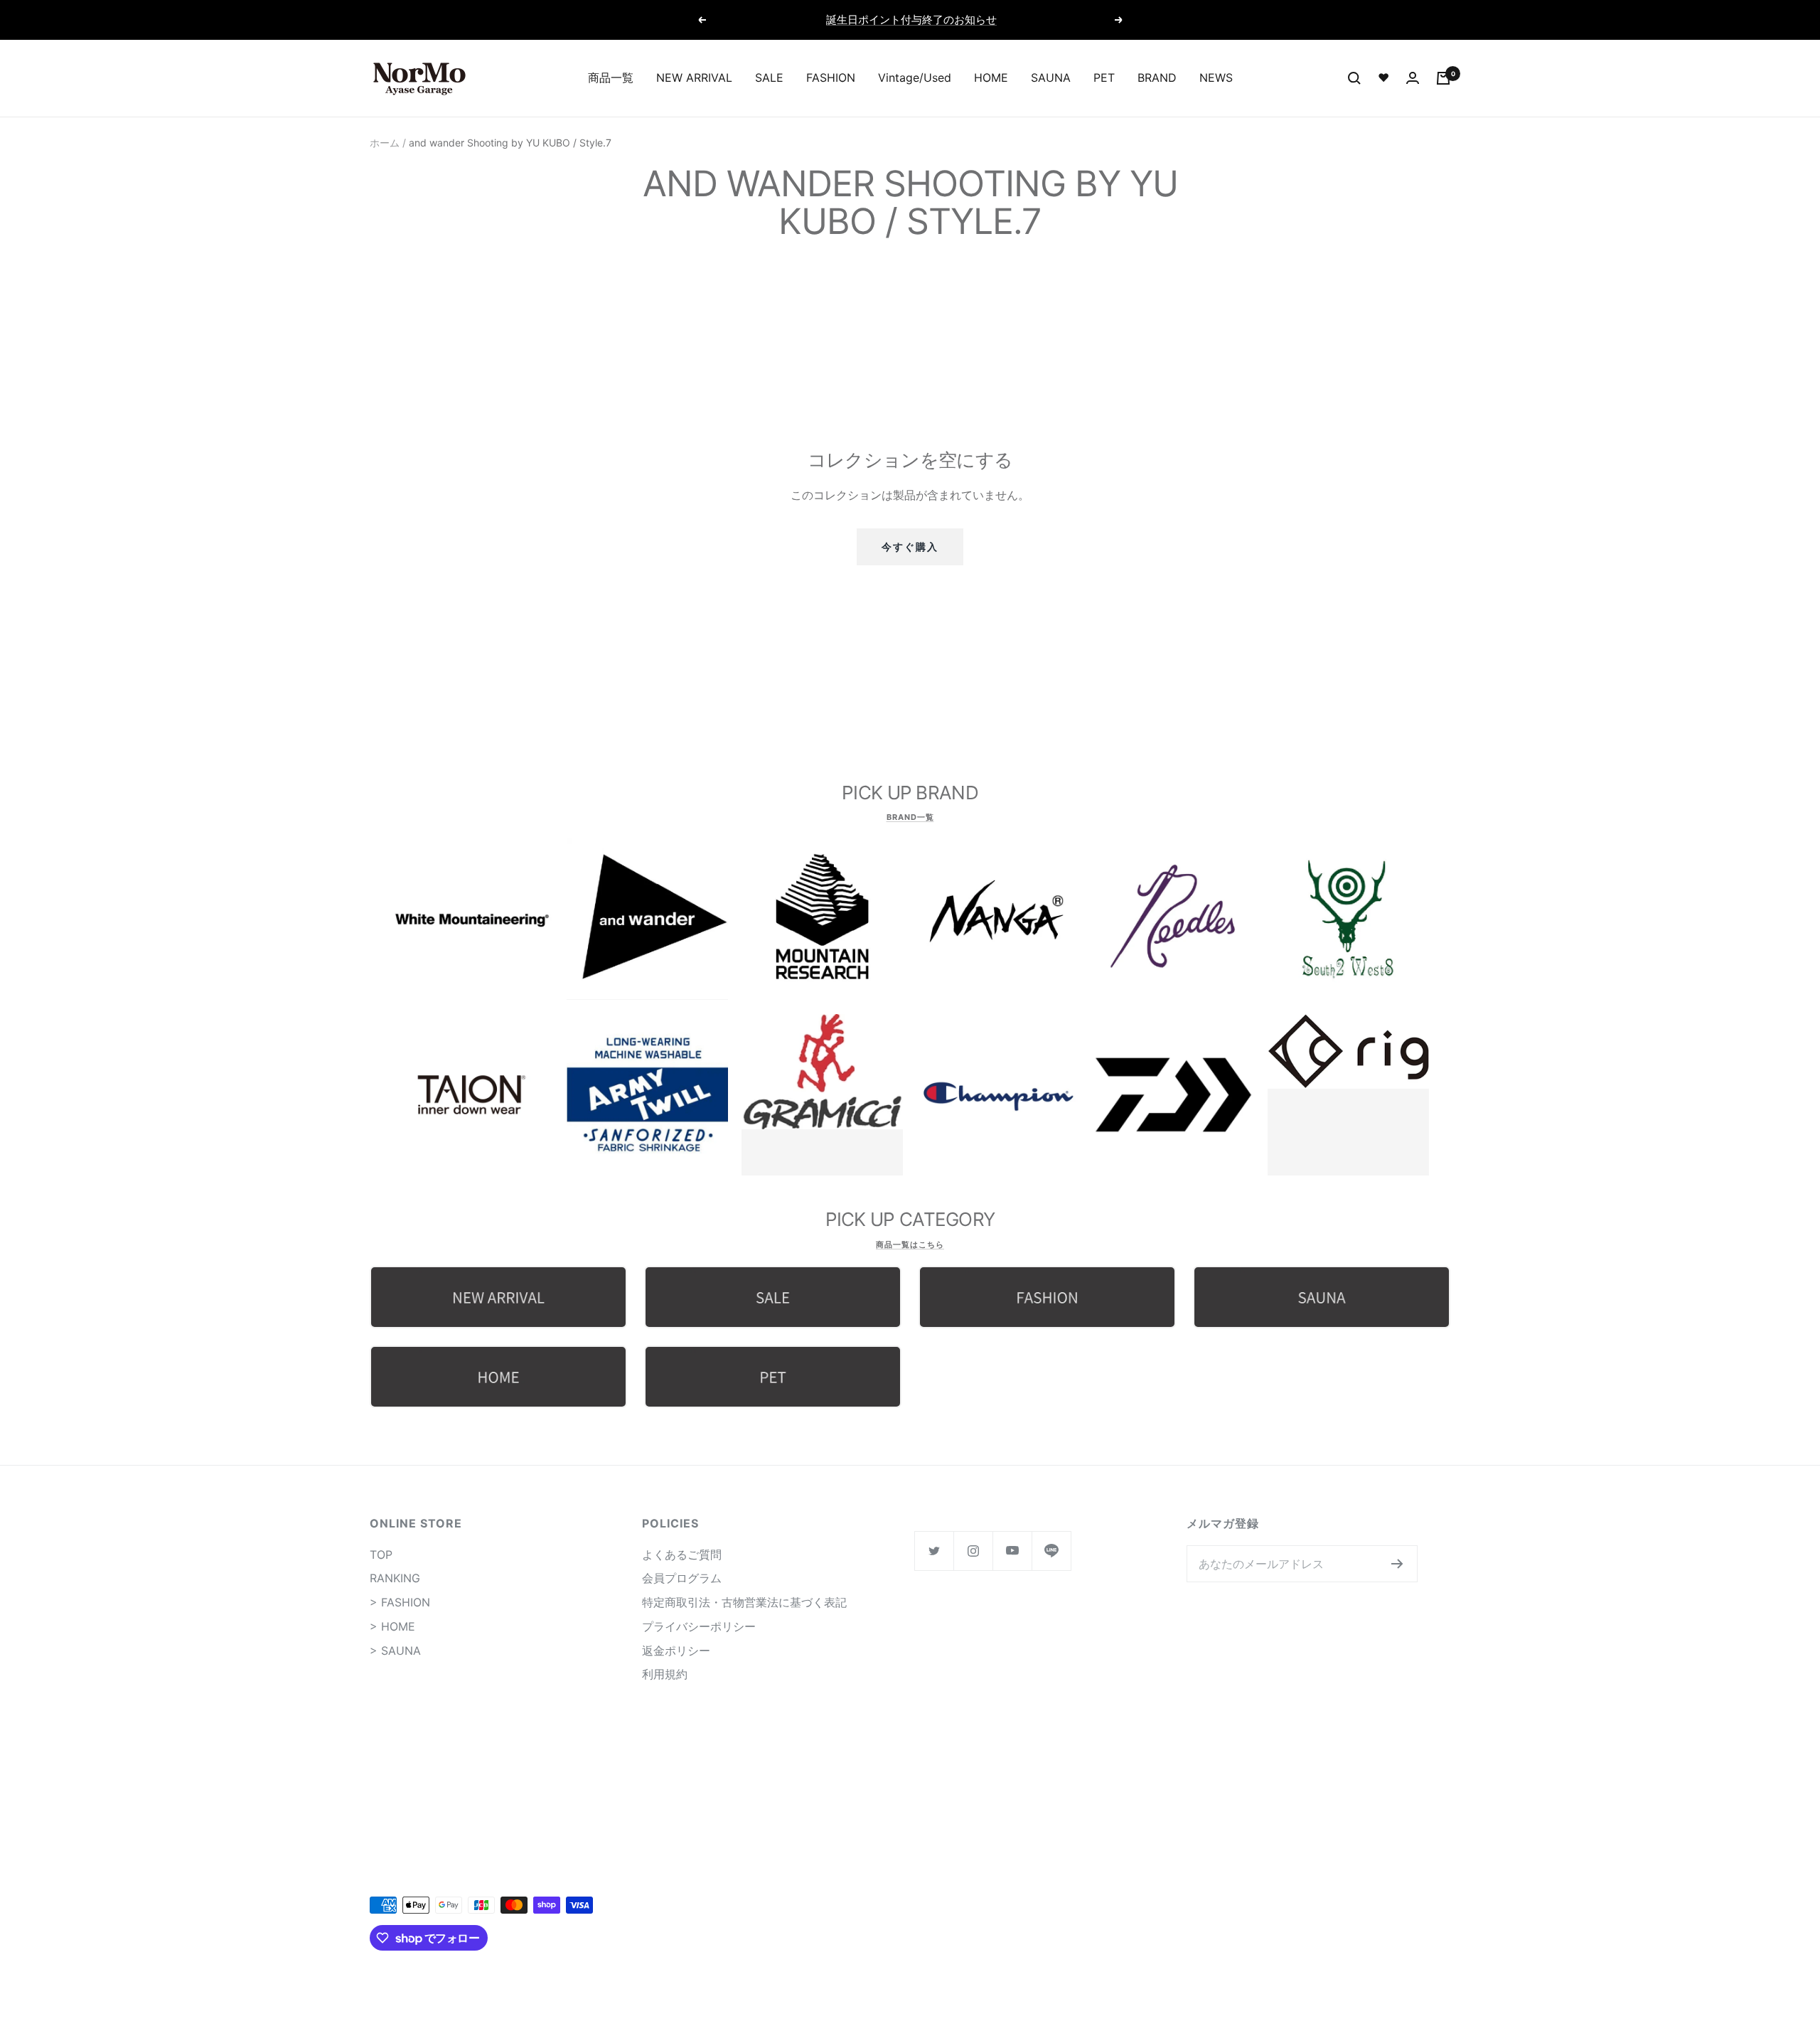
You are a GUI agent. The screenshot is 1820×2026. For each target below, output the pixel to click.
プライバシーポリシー (699, 1626)
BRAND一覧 (910, 817)
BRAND (1157, 78)
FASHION (831, 78)
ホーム (385, 143)
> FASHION (400, 1602)
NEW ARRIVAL (694, 78)
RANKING (395, 1578)
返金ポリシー (676, 1651)
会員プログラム (682, 1578)
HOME (991, 78)
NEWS (1216, 78)
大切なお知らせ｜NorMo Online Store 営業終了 (912, 20)
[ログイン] (1413, 78)
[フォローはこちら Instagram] (973, 1551)
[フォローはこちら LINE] (1051, 1551)
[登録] (1397, 1564)
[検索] (1354, 78)
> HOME (392, 1626)
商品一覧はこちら (910, 1244)
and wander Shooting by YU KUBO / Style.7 (510, 143)
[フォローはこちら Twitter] (934, 1551)
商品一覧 (611, 78)
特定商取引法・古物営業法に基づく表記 (744, 1602)
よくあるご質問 (682, 1555)
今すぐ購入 (910, 547)
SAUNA (1051, 78)
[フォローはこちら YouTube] (1012, 1551)
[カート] (1443, 78)
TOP (381, 1555)
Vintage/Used (915, 78)
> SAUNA (395, 1651)
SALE (769, 78)
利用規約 (665, 1674)
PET (1104, 78)
